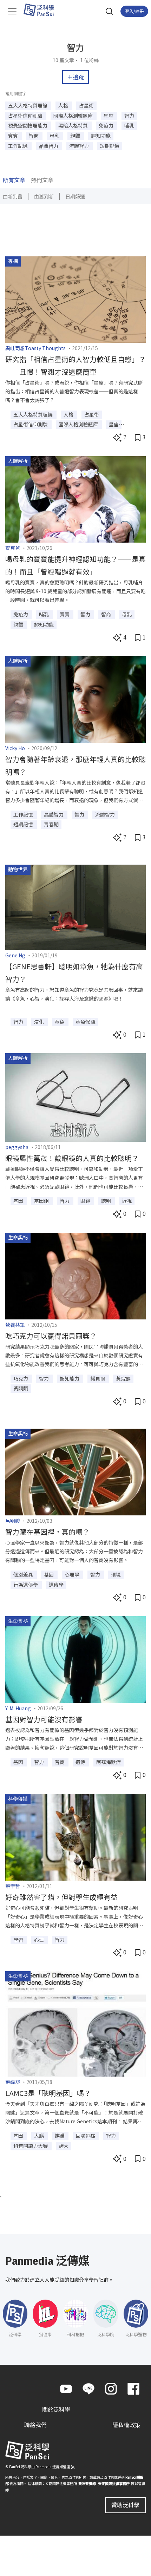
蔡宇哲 (13, 1886)
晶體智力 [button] (49, 146)
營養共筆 (15, 1325)
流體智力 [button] (80, 146)
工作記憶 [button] (18, 146)
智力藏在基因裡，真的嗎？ (47, 1532)
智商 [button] (34, 136)
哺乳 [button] (129, 125)
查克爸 (13, 548)
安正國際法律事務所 (114, 2483)
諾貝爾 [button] (98, 1378)
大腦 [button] (40, 2136)
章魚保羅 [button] (85, 1022)
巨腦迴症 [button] (86, 2136)
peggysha (17, 1147)
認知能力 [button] (70, 1378)
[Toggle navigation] (12, 11)
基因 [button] (19, 1201)
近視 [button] (127, 1201)
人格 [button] (64, 105)
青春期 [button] (51, 824)
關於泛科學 (56, 2409)
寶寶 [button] (14, 136)
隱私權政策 (126, 2425)
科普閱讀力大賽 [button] (31, 2146)
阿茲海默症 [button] (109, 1762)
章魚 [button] (60, 1022)
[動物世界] (75, 906)
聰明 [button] (107, 1201)
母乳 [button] (55, 136)
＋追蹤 (75, 77)
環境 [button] (116, 1574)
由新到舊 (13, 196)
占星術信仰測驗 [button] (26, 116)
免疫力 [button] (107, 125)
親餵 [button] (76, 136)
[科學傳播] (75, 1836)
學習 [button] (19, 1940)
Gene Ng (15, 955)
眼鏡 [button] (86, 1201)
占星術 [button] (86, 105)
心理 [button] (40, 1940)
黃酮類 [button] (21, 1388)
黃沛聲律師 (87, 2483)
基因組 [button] (42, 1201)
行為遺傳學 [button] (26, 1585)
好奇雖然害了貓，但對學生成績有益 (61, 1897)
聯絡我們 (35, 2425)
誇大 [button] (64, 2146)
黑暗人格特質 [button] (74, 125)
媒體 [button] (60, 2136)
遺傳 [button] (81, 1762)
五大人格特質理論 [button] (28, 105)
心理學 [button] (73, 1574)
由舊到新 (44, 196)
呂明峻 (13, 1521)
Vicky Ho (15, 748)
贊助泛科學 (125, 2505)
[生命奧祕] (75, 1275)
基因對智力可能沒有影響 (44, 1719)
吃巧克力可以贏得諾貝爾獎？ (51, 1336)
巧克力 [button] (21, 1378)
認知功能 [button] (101, 136)
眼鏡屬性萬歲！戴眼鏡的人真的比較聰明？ (72, 1158)
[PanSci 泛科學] (42, 10)
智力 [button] (129, 116)
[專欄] (75, 299)
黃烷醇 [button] (123, 1378)
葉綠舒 (13, 2082)
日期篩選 (75, 196)
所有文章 (14, 180)
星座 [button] (109, 116)
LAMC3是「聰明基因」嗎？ (48, 2093)
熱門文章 (42, 180)
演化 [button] (40, 1022)
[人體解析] (75, 498)
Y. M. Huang (18, 1708)
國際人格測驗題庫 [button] (74, 116)
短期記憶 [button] (110, 146)
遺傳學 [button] (56, 1585)
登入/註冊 (134, 11)
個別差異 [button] (24, 1574)
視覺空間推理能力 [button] (28, 125)
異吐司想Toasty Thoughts (35, 348)
